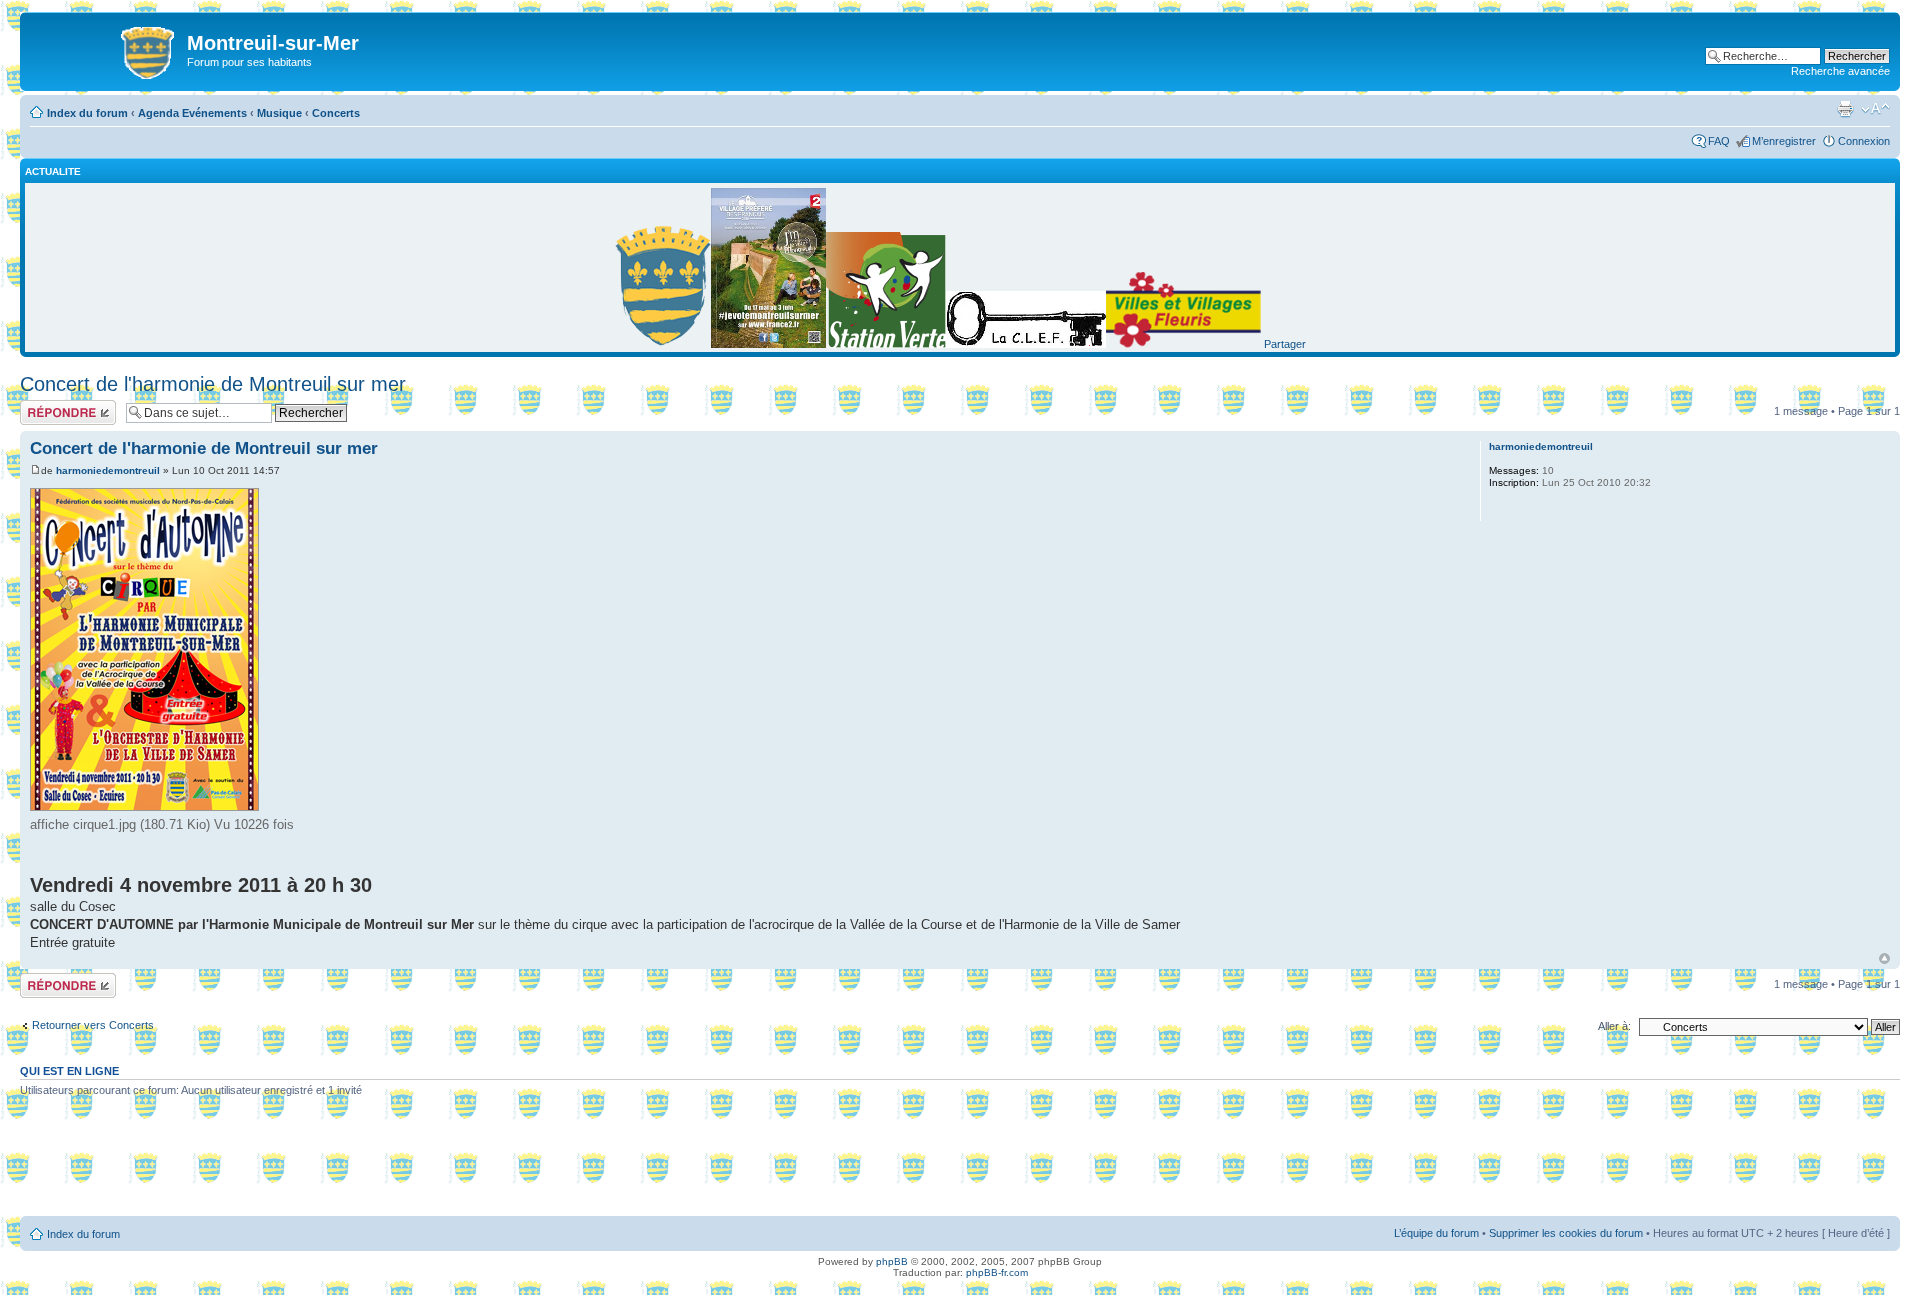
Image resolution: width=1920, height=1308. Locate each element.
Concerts (336, 113)
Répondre (44, 406)
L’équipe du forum (1436, 1233)
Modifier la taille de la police (1875, 109)
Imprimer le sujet (1845, 109)
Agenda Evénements (192, 113)
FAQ (1719, 141)
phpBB (892, 1261)
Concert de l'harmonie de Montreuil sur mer (213, 384)
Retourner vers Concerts (93, 1025)
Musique (279, 113)
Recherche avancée (1840, 71)
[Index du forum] (106, 49)
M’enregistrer (1784, 141)
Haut (1884, 958)
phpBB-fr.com (997, 1272)
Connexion (1864, 141)
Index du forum (87, 113)
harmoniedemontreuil (108, 470)
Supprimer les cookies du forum (1566, 1233)
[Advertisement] (960, 1164)
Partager (1285, 344)
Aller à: (1614, 1026)
